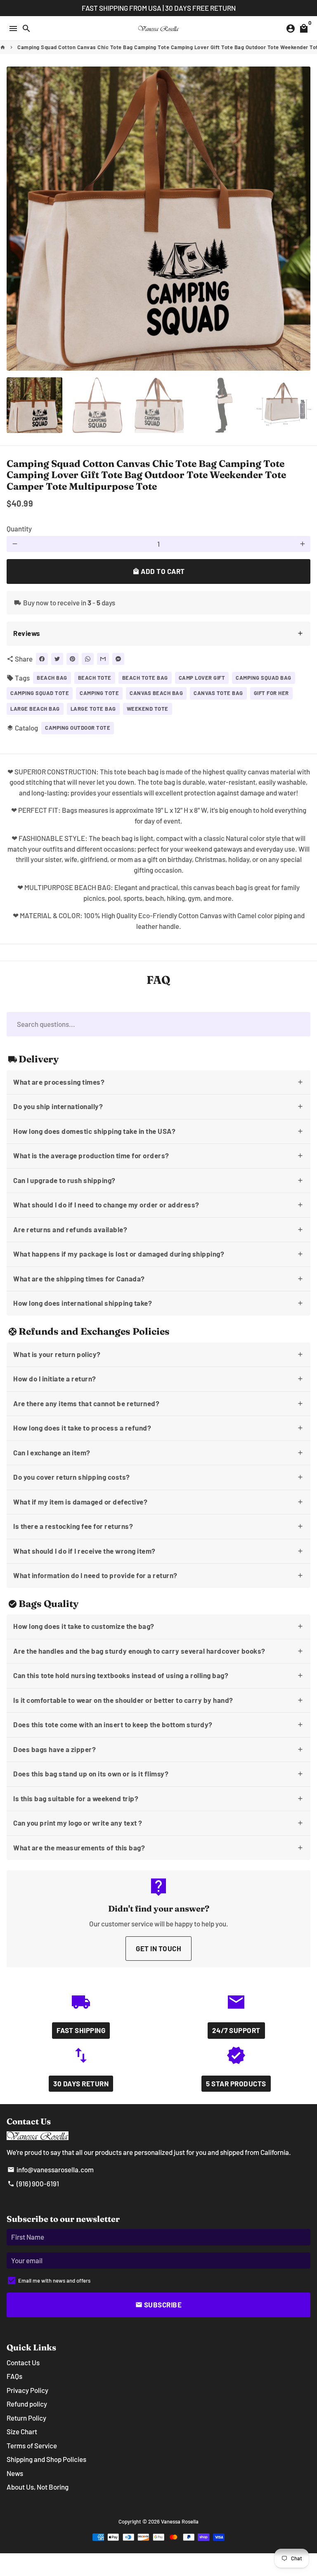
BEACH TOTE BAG (145, 678)
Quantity (19, 529)
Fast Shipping (81, 2030)
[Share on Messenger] (118, 659)
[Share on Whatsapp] (88, 659)
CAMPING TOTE (99, 693)
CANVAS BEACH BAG (156, 693)
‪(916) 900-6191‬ (33, 2183)
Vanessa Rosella (180, 2521)
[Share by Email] (103, 659)
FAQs (14, 2376)
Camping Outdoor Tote (78, 728)
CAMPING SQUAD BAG (264, 678)
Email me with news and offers (54, 2281)
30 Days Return (81, 2083)
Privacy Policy (27, 2390)
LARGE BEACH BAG (35, 709)
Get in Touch (158, 1948)
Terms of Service (32, 2445)
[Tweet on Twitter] (57, 659)
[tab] (158, 634)
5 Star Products (236, 2083)
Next (302, 218)
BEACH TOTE (95, 678)
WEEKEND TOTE (148, 709)
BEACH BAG (52, 678)
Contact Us (23, 2362)
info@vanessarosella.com (51, 2169)
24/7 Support (236, 2030)
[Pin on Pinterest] (72, 659)
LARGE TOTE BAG (93, 709)
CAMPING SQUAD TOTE (40, 693)
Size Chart (22, 2431)
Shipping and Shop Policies (46, 2459)
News (15, 2473)
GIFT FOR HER (271, 693)
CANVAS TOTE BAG (218, 693)
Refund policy (27, 2404)
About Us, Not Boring (38, 2487)
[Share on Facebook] (42, 659)
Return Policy (26, 2418)
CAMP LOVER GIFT (202, 678)
